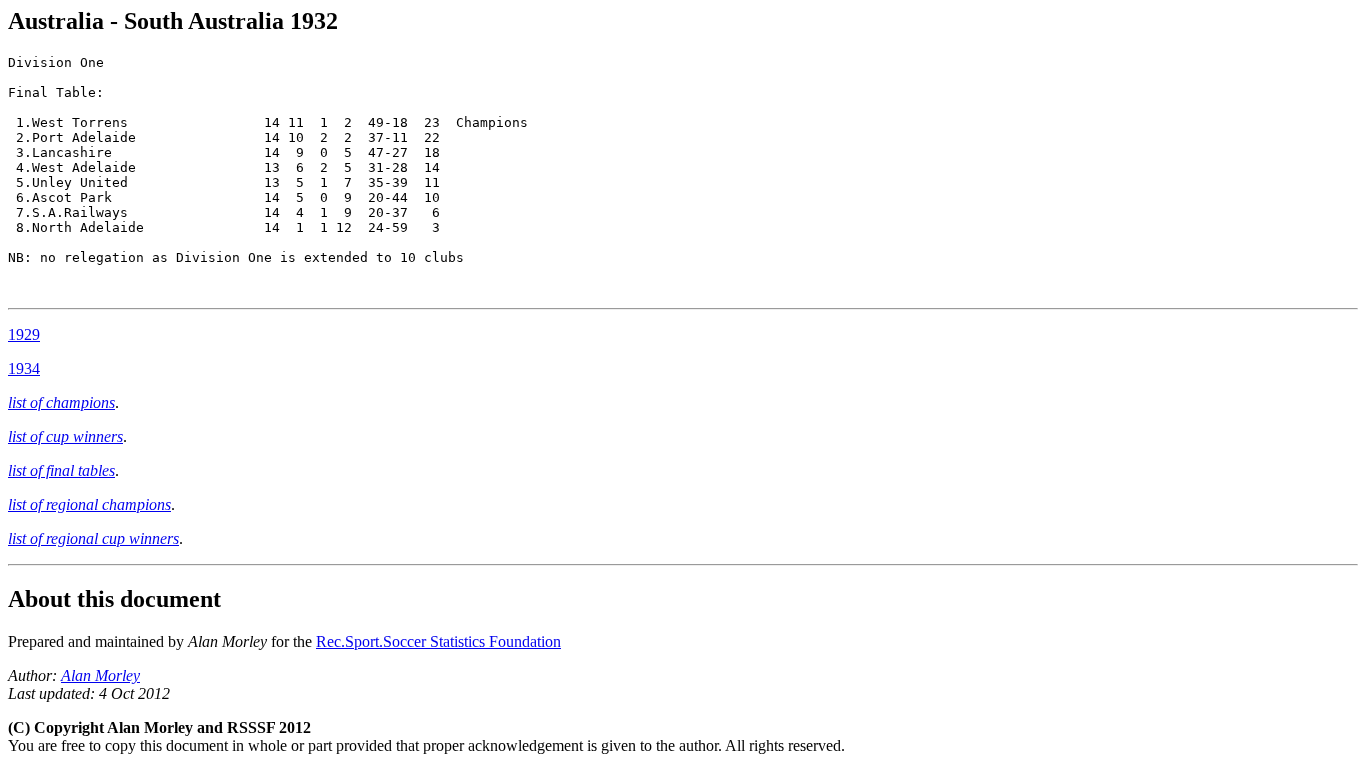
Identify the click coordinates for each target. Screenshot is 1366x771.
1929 (24, 334)
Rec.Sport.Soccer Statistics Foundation (438, 641)
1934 (24, 368)
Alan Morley (100, 675)
